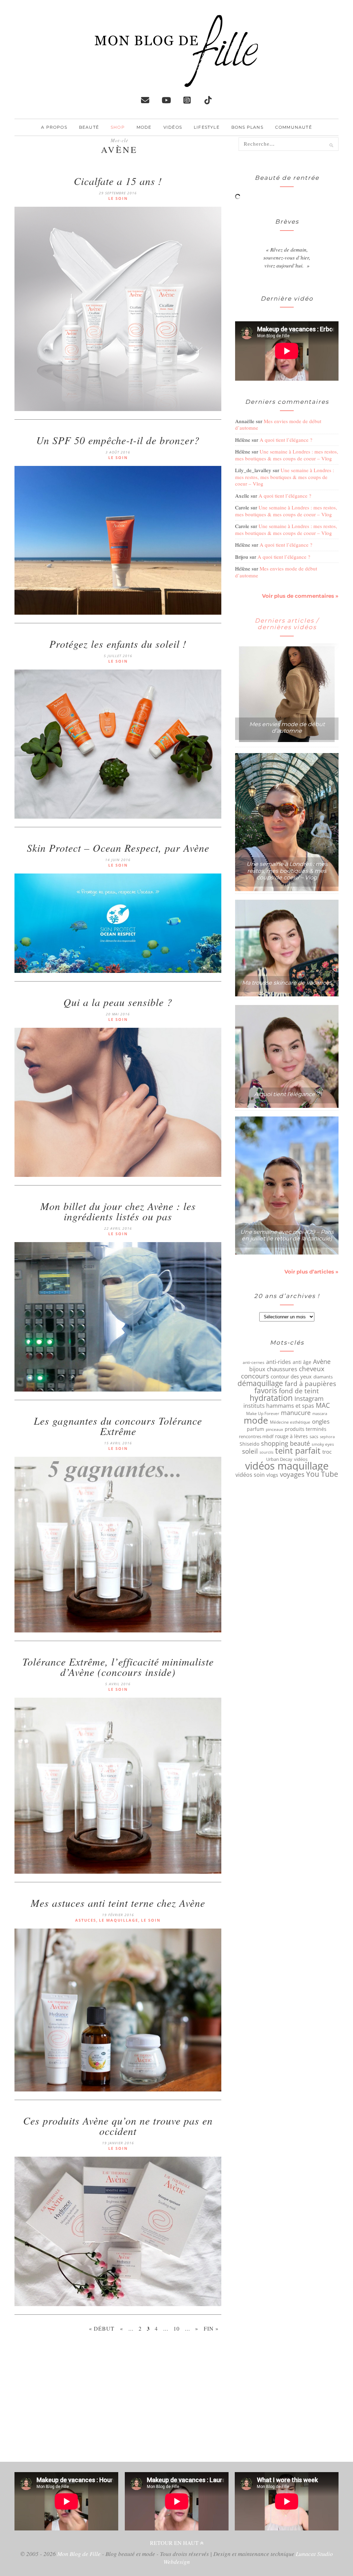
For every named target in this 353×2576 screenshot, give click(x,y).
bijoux (257, 1369)
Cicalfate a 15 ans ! (118, 181)
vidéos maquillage (287, 1466)
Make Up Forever (263, 1413)
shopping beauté (285, 1443)
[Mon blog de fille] (176, 81)
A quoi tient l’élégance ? (286, 440)
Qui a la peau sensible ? (118, 1002)
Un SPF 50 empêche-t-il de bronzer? (118, 440)
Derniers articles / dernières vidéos (287, 624)
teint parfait (298, 1451)
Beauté (89, 127)
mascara (320, 1413)
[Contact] (145, 100)
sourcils (266, 1452)
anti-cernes (254, 1362)
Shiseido (249, 1444)
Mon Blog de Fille (79, 2554)
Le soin (118, 198)
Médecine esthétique (290, 1422)
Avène (322, 1362)
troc (327, 1452)
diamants (323, 1377)
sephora (327, 1437)
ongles (321, 1422)
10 (176, 2328)
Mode (144, 127)
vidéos (301, 1459)
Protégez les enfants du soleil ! (118, 644)
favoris (266, 1391)
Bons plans (247, 127)
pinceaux (274, 1429)
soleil (250, 1451)
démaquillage (260, 1383)
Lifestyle (207, 127)
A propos (54, 127)
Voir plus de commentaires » (300, 596)
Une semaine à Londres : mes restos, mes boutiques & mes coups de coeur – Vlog (287, 455)
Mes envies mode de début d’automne (278, 425)
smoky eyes (323, 1444)
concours (255, 1376)
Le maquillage (119, 1920)
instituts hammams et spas (279, 1406)
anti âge (302, 1362)
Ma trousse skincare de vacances (287, 983)
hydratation (271, 1398)
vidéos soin (250, 1475)
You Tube (322, 1474)
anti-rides (279, 1362)
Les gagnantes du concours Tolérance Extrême (118, 1426)
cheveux (312, 1369)
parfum (255, 1429)
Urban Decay (279, 1459)
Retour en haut (175, 2543)
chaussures (282, 1369)
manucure (296, 1413)
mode (256, 1420)
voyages (292, 1474)
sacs (314, 1436)
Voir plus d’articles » (311, 1272)
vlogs (272, 1475)
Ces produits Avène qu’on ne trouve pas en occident (118, 2126)
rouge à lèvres (291, 1436)
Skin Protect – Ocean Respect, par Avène (118, 848)
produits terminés (306, 1429)
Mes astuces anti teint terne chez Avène (118, 1903)
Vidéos (173, 127)
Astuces (86, 1920)
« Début (102, 2328)
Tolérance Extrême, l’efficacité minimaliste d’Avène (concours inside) (118, 1667)
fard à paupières (310, 1384)
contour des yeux (291, 1376)
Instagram (309, 1398)
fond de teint (299, 1391)
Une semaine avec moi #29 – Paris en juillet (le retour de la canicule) (287, 1235)
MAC (323, 1405)
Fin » (211, 2328)
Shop (118, 127)
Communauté (294, 127)
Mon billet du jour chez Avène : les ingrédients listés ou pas (118, 1211)
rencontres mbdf (256, 1436)
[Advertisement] (118, 2400)
